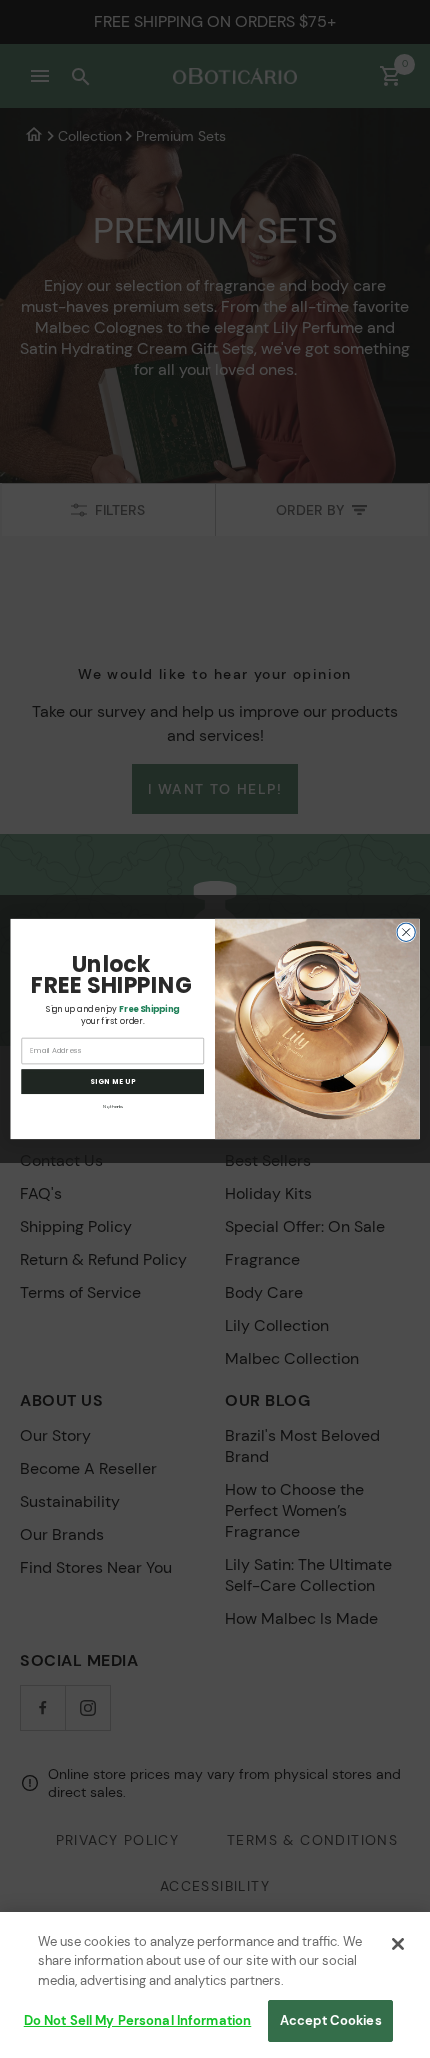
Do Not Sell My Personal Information (138, 2020)
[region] (215, 1985)
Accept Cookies (331, 2020)
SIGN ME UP (113, 1082)
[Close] (398, 1944)
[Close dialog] (406, 932)
